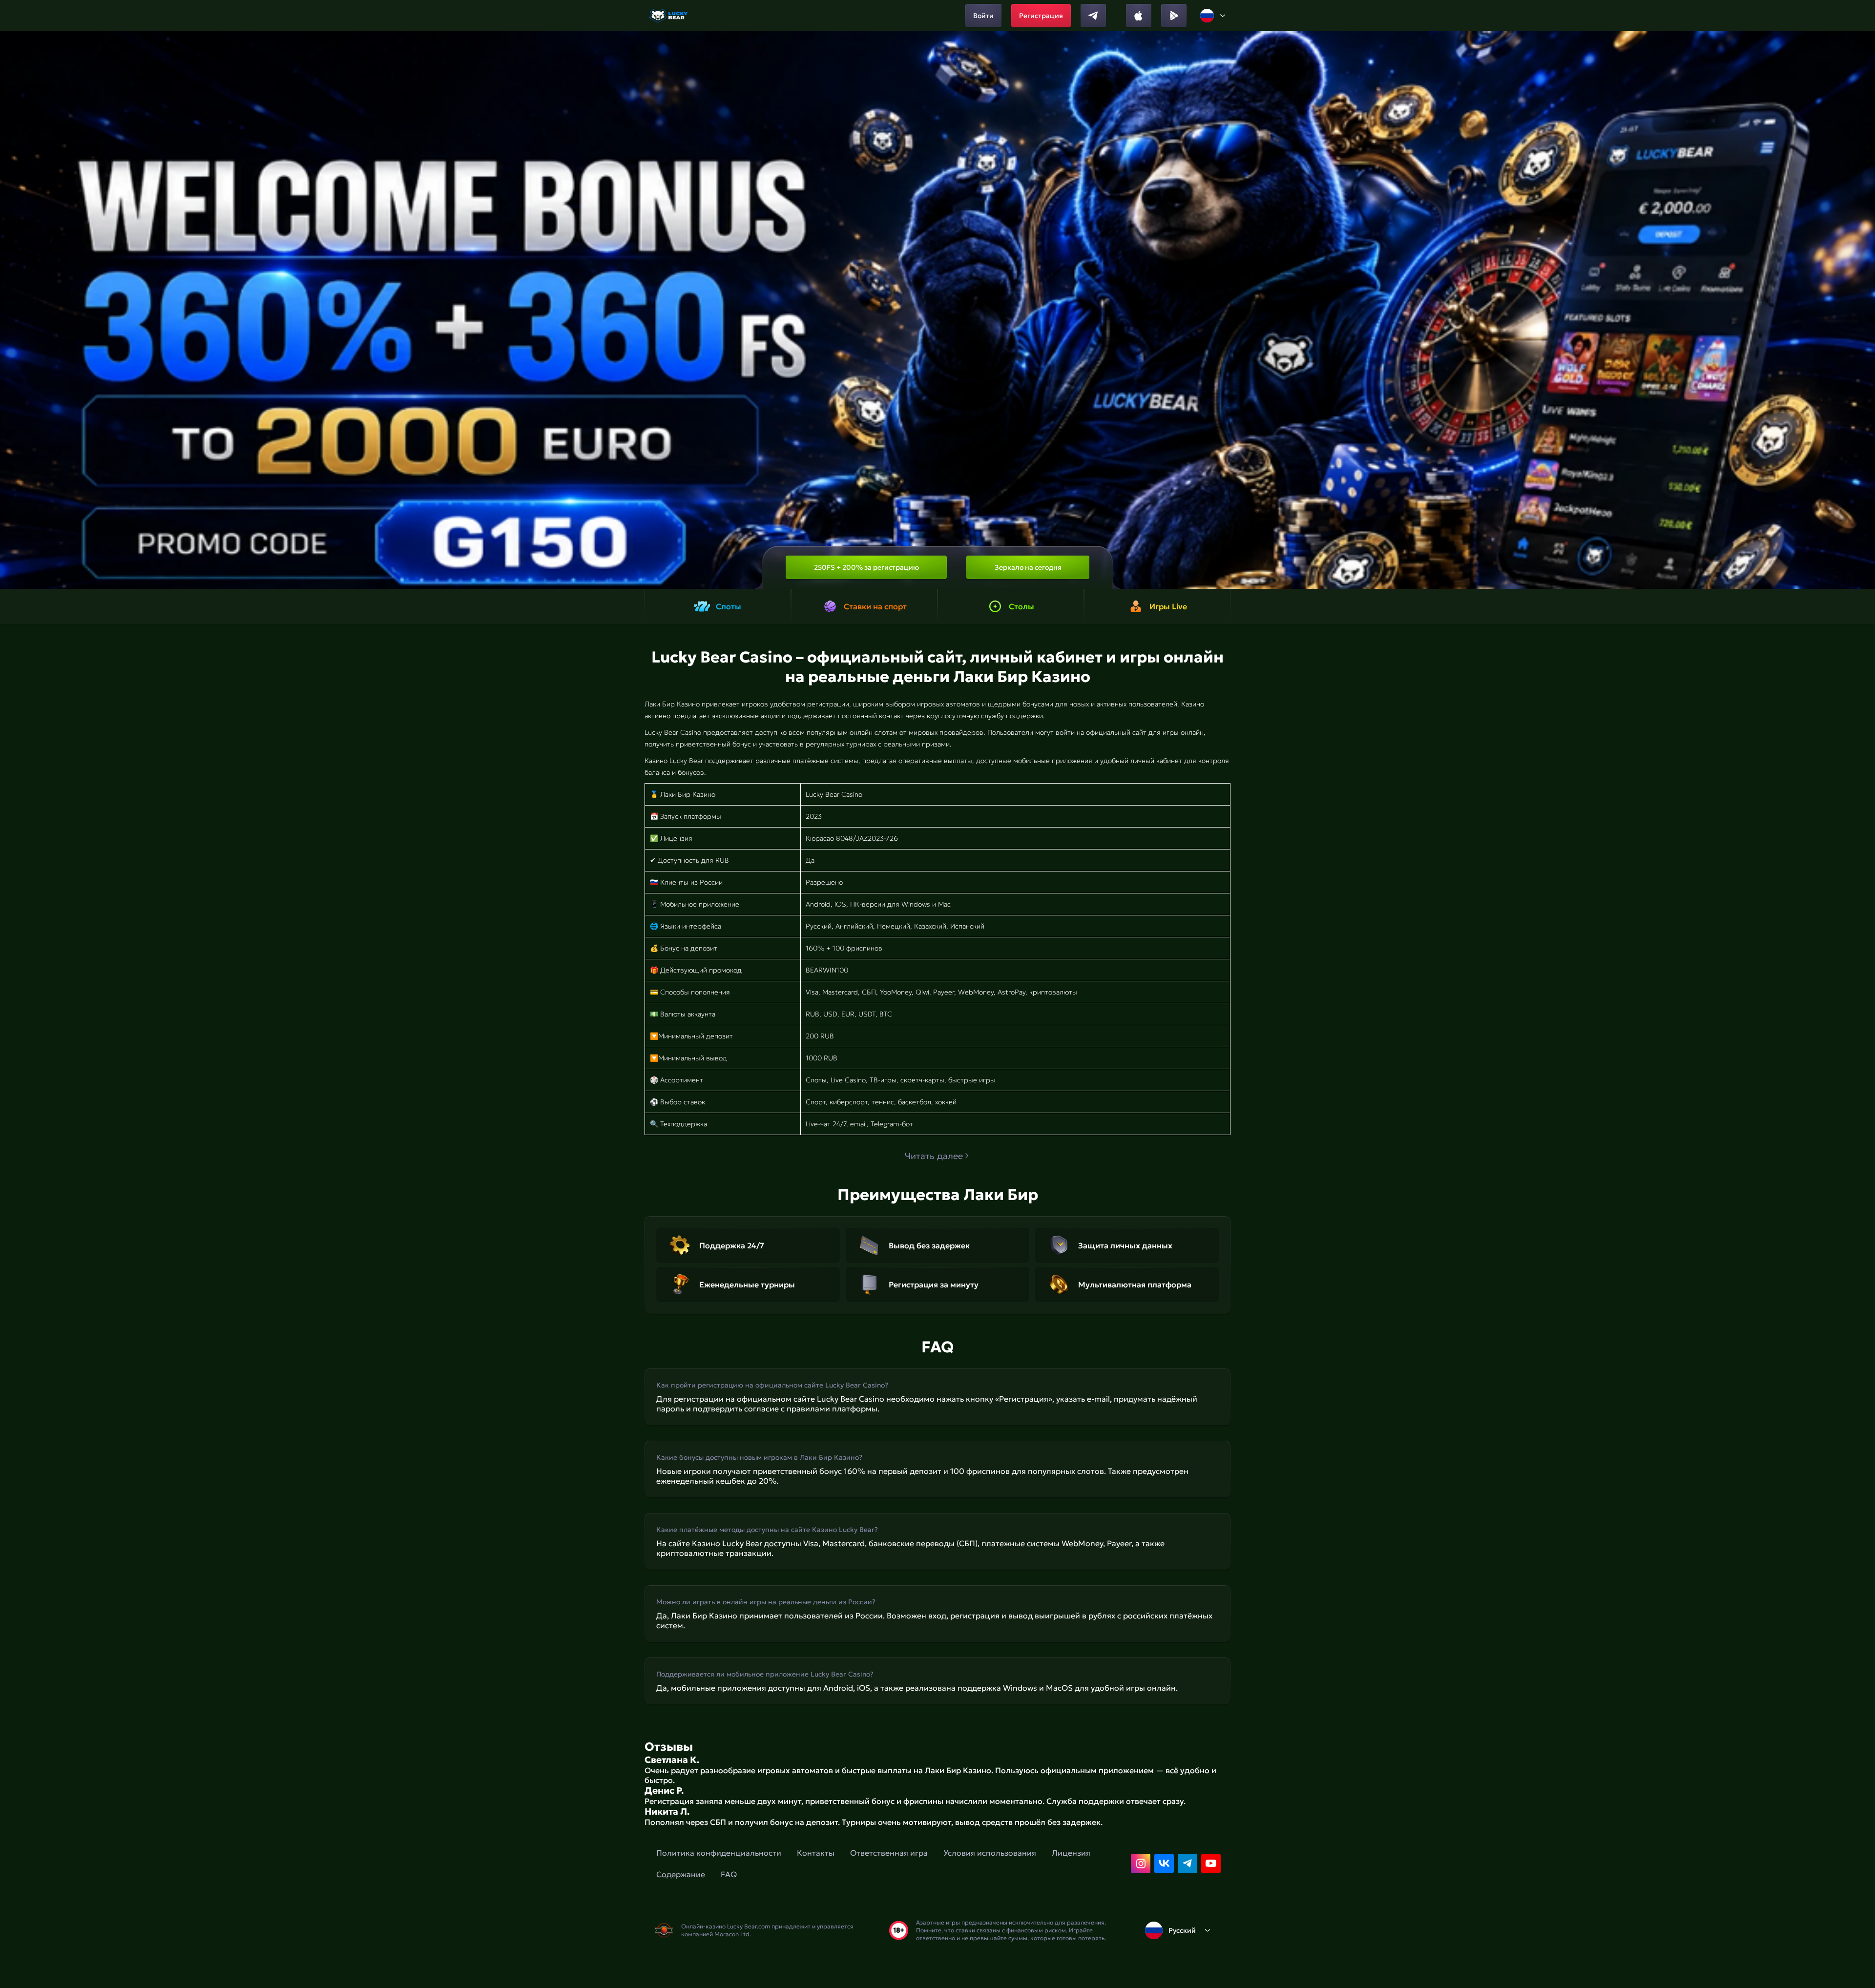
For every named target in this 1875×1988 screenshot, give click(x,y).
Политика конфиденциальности (719, 1853)
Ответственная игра (889, 1853)
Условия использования (990, 1853)
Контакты (816, 1853)
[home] (669, 16)
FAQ (729, 1874)
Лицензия (1071, 1853)
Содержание (681, 1874)
